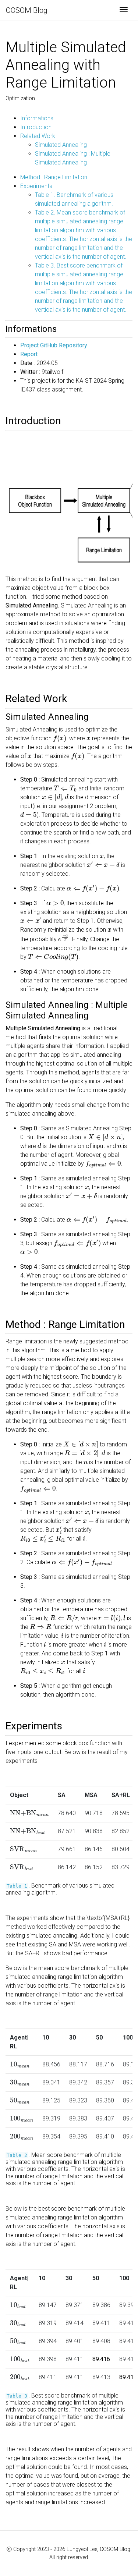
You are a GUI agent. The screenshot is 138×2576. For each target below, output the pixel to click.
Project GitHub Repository (54, 345)
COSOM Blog (27, 10)
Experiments (36, 186)
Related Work (38, 136)
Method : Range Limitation (54, 177)
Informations (37, 118)
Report (29, 354)
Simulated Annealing (61, 145)
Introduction (36, 127)
